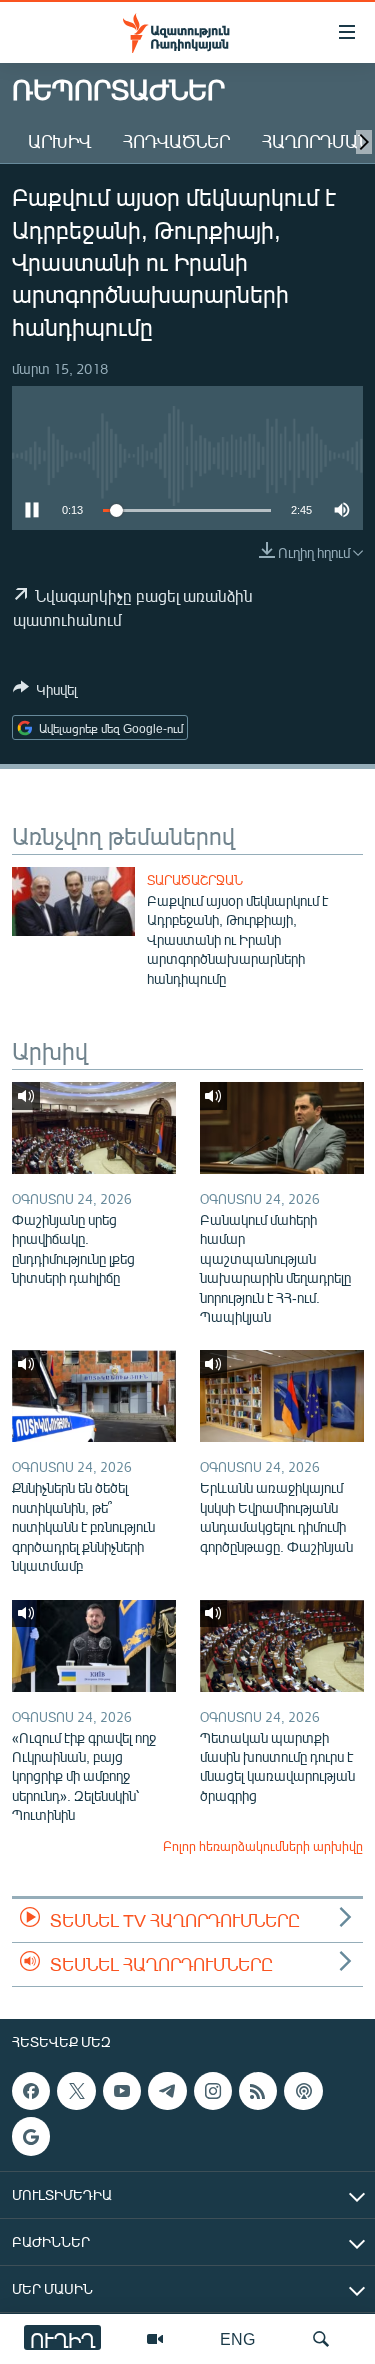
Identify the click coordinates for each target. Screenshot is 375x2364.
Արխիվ (59, 141)
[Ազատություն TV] (155, 2339)
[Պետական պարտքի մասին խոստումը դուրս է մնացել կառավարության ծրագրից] (282, 1646)
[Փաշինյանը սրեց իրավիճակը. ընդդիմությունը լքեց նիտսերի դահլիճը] (94, 1128)
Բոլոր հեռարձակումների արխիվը (263, 1846)
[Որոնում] (321, 2339)
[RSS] (258, 2091)
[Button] (45, 693)
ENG (237, 2338)
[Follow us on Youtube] (122, 2091)
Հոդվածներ (176, 141)
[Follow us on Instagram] (213, 2091)
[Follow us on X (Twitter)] (76, 2091)
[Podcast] (303, 2091)
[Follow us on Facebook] (31, 2091)
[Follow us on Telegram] (167, 2091)
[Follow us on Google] (31, 2137)
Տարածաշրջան (195, 880)
